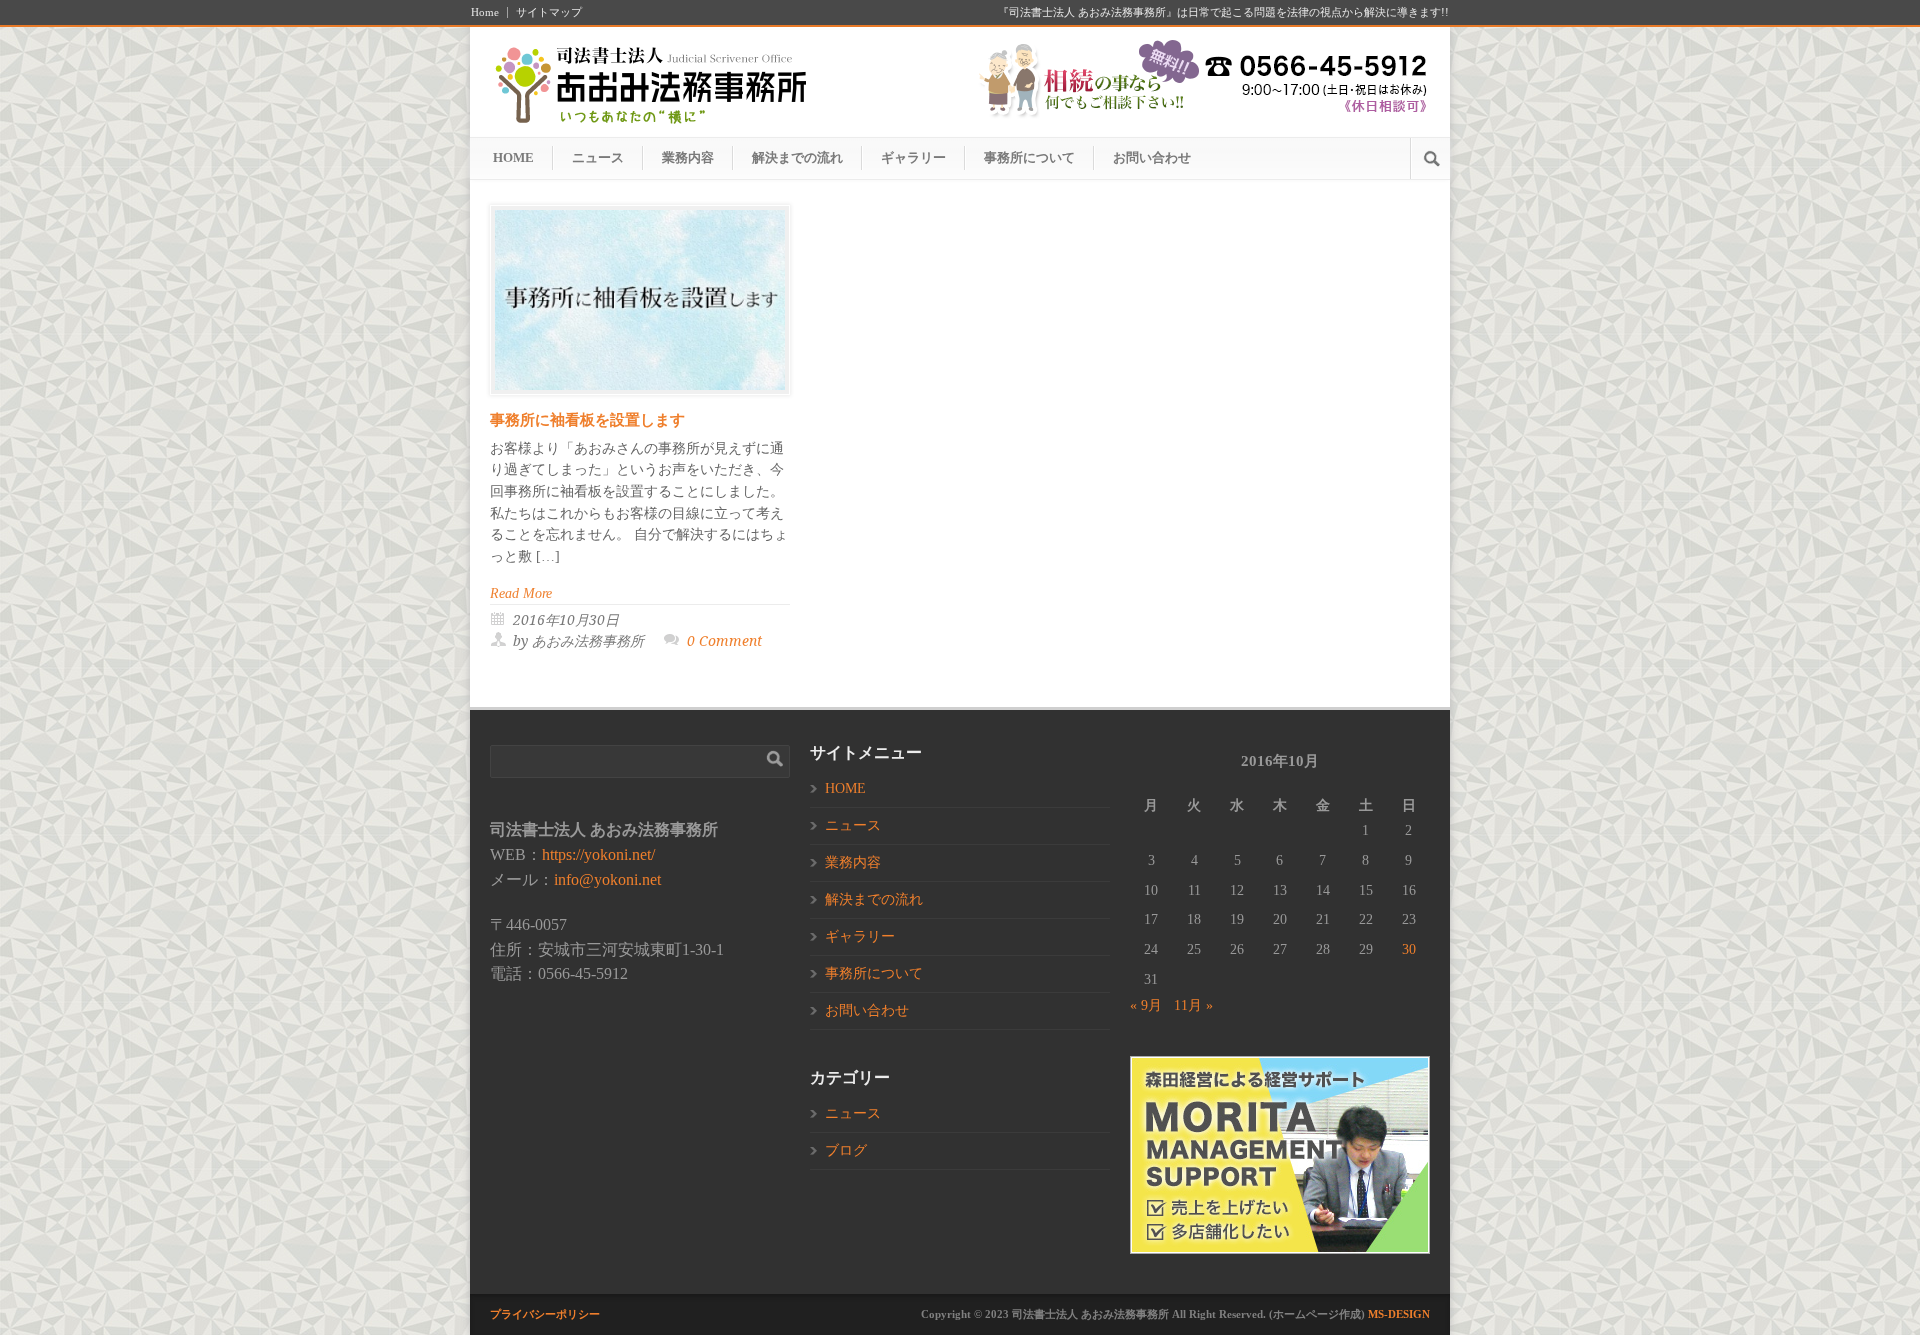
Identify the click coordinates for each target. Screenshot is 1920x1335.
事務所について (1029, 157)
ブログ (846, 1150)
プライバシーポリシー (545, 1314)
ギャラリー (913, 157)
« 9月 (1146, 1005)
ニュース (598, 157)
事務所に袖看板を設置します (587, 420)
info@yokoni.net (607, 879)
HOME (513, 157)
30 (1409, 949)
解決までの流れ (797, 157)
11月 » (1193, 1005)
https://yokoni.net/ (598, 854)
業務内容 (688, 157)
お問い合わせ (1152, 157)
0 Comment (724, 641)
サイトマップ (549, 12)
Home (485, 12)
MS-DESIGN (1399, 1314)
